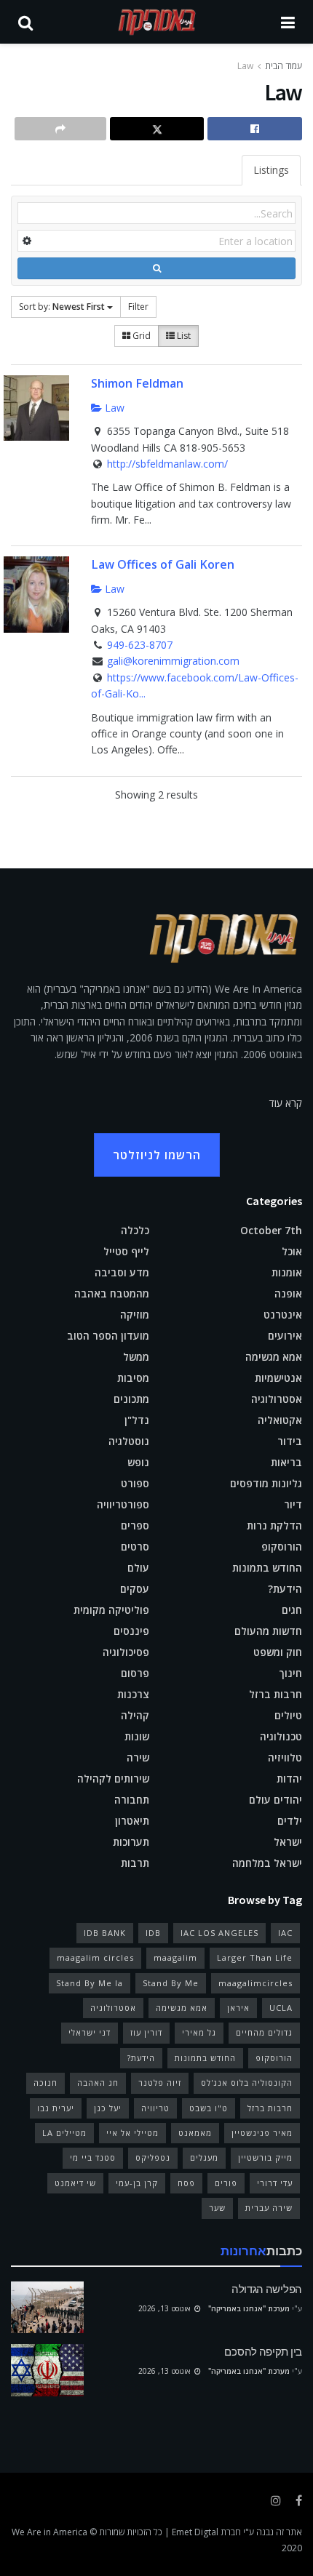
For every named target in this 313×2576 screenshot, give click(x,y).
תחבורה (132, 1800)
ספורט (135, 1483)
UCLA (281, 2008)
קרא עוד (286, 1103)
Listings (271, 170)
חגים (292, 1610)
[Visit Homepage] (157, 22)
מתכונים (131, 1399)
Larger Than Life (255, 1957)
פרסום (135, 1673)
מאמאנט (195, 2133)
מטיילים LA (64, 2133)
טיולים (288, 1715)
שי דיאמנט (75, 2183)
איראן (238, 2008)
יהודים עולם (276, 1800)
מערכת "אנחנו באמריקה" (249, 2308)
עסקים (135, 1589)
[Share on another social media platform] (60, 129)
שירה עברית (269, 2208)
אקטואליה (280, 1420)
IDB (153, 1933)
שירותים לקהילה (113, 1779)
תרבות (135, 1863)
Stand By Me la (90, 1983)
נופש (138, 1462)
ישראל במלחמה (267, 1863)
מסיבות (133, 1378)
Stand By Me (171, 1983)
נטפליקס (153, 2157)
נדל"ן (137, 1420)
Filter (138, 307)
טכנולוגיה (281, 1736)
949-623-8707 (140, 645)
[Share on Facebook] (255, 129)
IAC (285, 1933)
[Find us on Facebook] (299, 2501)
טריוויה (155, 2108)
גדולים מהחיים (264, 2032)
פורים (226, 2183)
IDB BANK (105, 1933)
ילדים (290, 1821)
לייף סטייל (126, 1251)
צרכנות (133, 1694)
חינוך (290, 1673)
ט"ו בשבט (209, 2108)
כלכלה (135, 1230)
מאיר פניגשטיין (262, 2133)
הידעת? (285, 1589)
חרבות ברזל (276, 1694)
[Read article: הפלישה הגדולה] (47, 2308)
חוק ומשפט (278, 1652)
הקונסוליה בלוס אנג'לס (247, 2083)
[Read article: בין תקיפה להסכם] (47, 2370)
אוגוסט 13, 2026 (166, 2308)
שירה (138, 1757)
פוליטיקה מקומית (111, 1610)
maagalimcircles (255, 1983)
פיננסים (131, 1631)
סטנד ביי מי (93, 2157)
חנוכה (45, 2083)
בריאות (286, 1462)
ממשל (136, 1357)
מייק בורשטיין (265, 2157)
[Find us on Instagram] (276, 2501)
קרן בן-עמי (137, 2183)
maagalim (175, 1957)
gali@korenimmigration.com (173, 661)
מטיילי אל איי (132, 2133)
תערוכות (131, 1842)
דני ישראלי (90, 2032)
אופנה (288, 1293)
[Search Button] (25, 22)
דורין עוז (146, 2032)
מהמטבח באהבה (112, 1293)
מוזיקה (135, 1315)
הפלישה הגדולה (267, 2289)
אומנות (287, 1272)
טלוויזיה (285, 1757)
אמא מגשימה (274, 1357)
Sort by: (62, 307)
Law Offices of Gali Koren (163, 564)
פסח (186, 2183)
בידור (290, 1441)
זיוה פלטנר (160, 2083)
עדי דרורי (275, 2183)
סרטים (135, 1547)
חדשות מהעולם (268, 1631)
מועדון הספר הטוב (108, 1336)
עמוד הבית (284, 66)
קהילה (135, 1715)
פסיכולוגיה (126, 1652)
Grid (140, 336)
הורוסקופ (282, 1547)
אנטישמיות (278, 1378)
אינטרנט (283, 1315)
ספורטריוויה (123, 1504)
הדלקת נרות (274, 1525)
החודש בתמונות (267, 1568)
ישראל (288, 1842)
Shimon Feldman (137, 383)
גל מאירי (199, 2032)
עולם (138, 1568)
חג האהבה (98, 2083)
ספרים (135, 1525)
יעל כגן (108, 2108)
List (183, 336)
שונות (137, 1736)
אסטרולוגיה (277, 1399)
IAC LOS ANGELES (219, 1933)
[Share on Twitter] (157, 129)
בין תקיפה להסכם (263, 2352)
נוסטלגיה (129, 1441)
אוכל (292, 1251)
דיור (293, 1504)
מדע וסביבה (122, 1272)
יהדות (289, 1779)
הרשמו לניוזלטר (157, 1155)
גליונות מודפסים (266, 1483)
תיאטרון (132, 1821)
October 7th (271, 1230)
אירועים (285, 1336)
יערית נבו (56, 2108)
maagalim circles (95, 1957)
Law (245, 66)
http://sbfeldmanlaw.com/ (167, 464)
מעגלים (204, 2157)
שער (217, 2208)
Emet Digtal (195, 2532)
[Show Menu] (288, 22)
